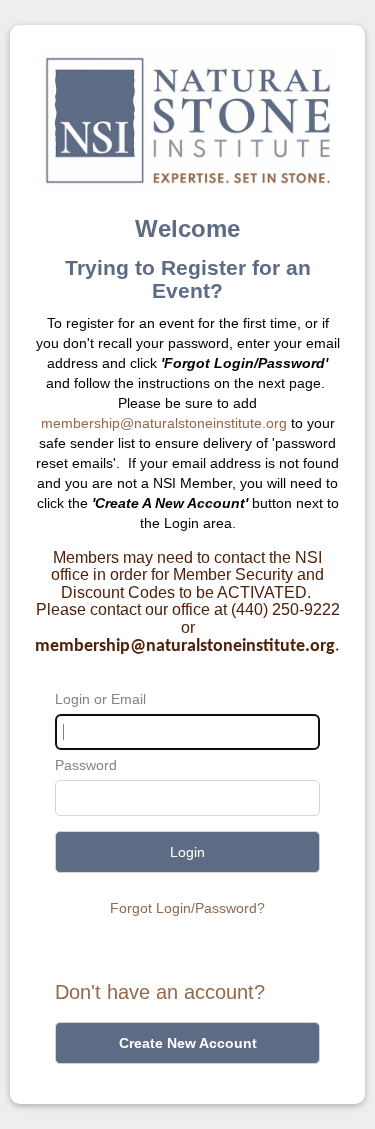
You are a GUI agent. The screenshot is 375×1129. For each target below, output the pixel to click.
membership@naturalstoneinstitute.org (164, 423)
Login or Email (100, 699)
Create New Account (188, 1043)
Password (86, 765)
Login (187, 852)
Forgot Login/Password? (187, 908)
